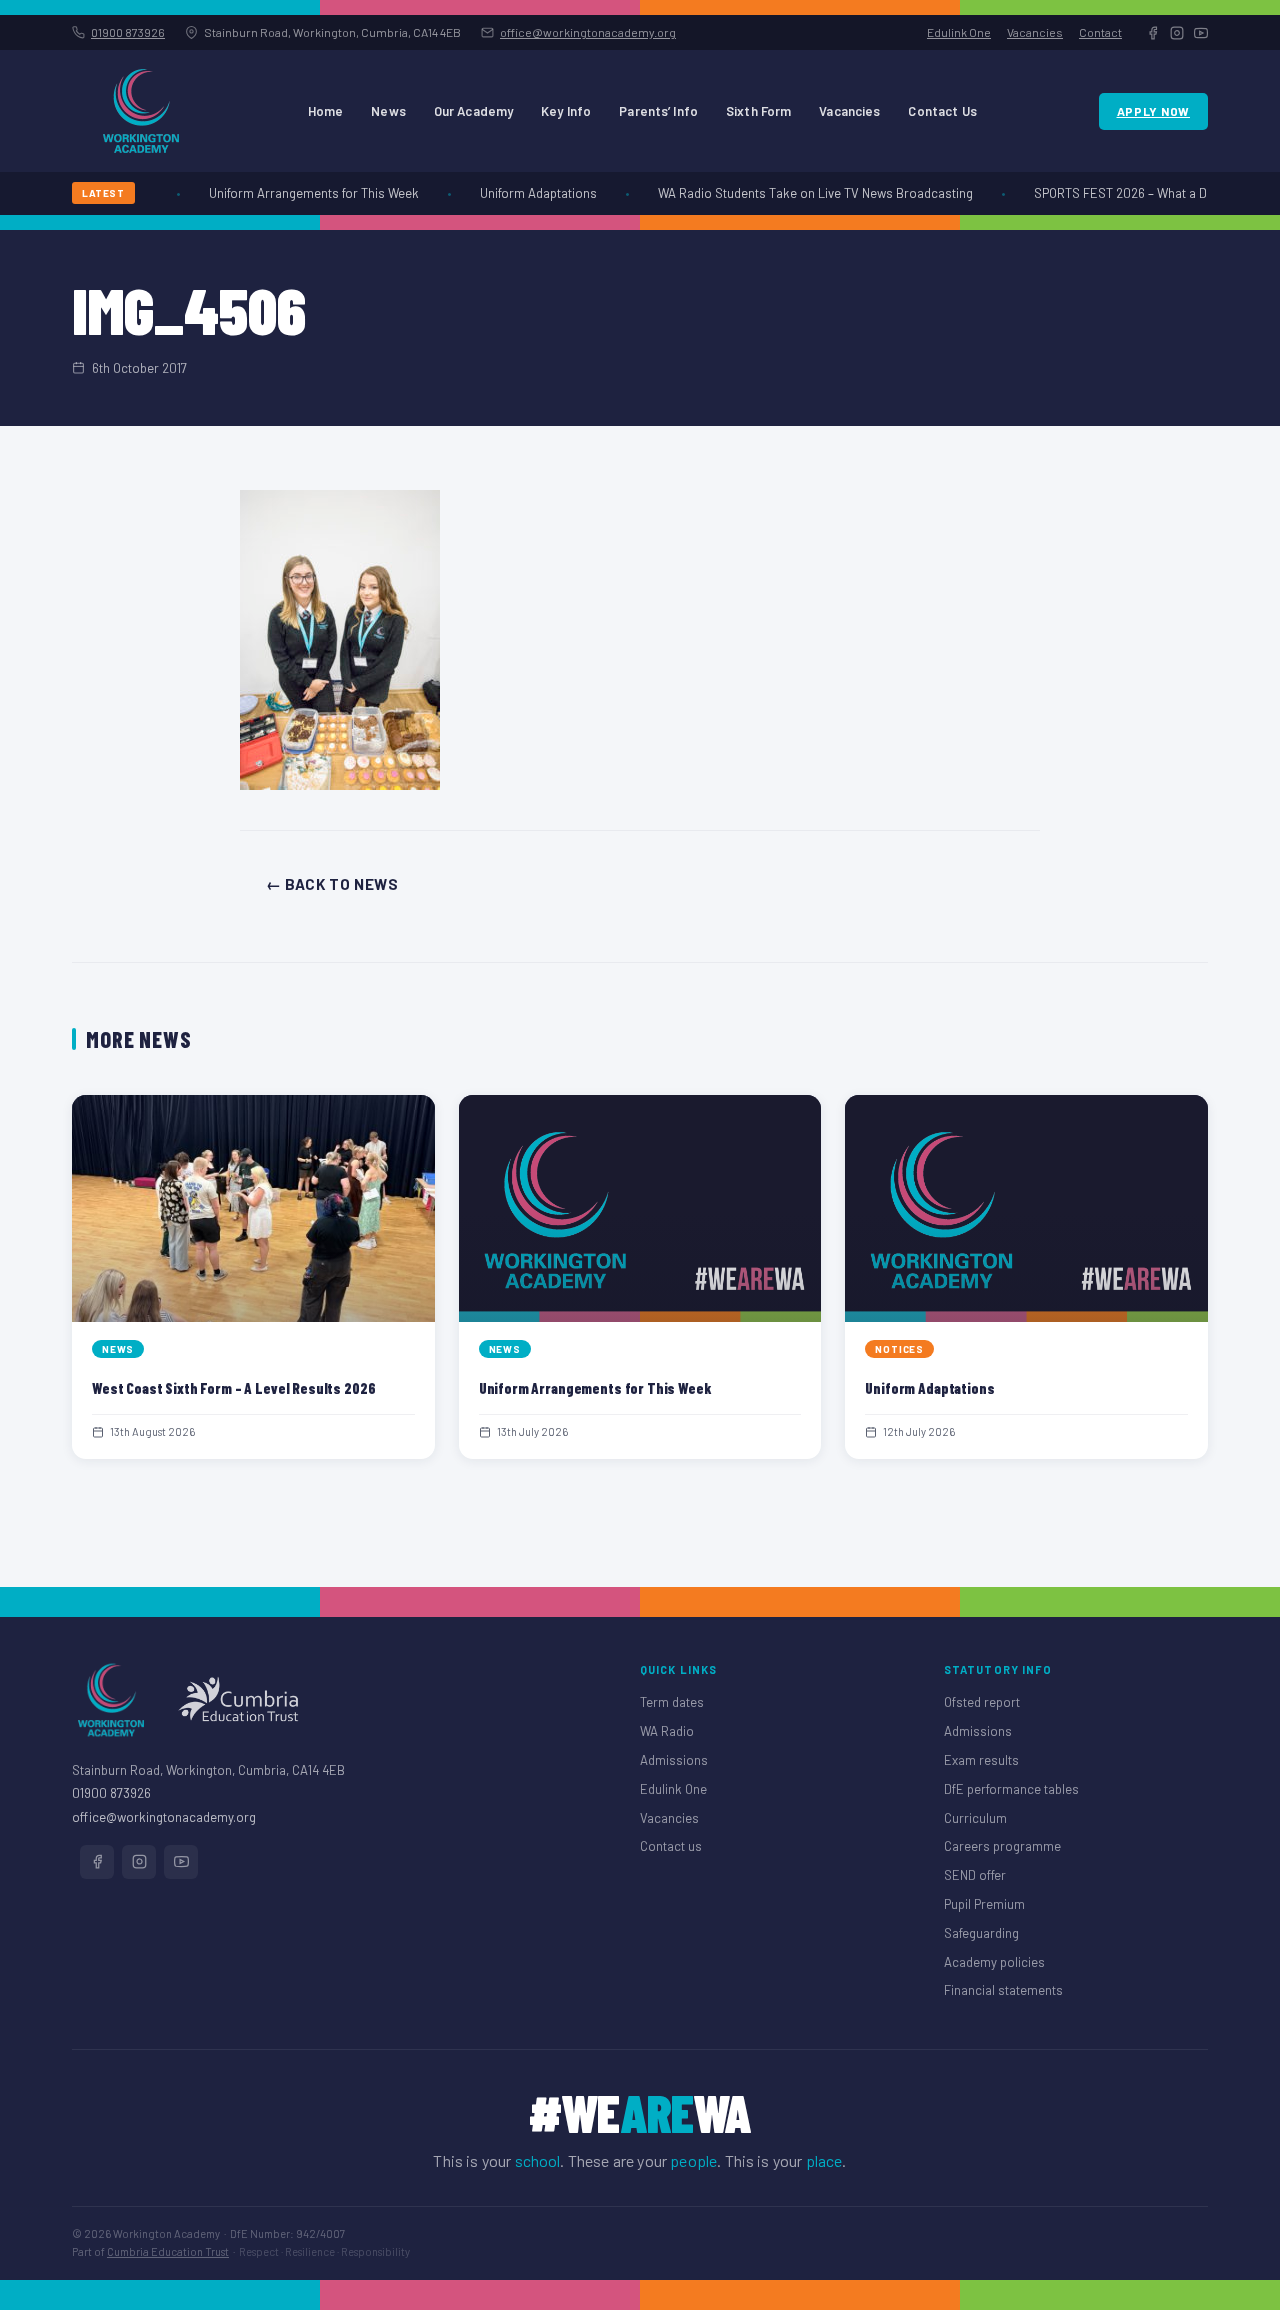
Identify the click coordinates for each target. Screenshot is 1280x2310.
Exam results (981, 1760)
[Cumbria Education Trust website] (238, 1700)
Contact (1100, 32)
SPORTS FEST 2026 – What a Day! (1115, 193)
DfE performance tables (1011, 1789)
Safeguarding (981, 1933)
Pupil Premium (984, 1904)
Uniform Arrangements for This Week (301, 193)
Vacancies (1035, 32)
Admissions (674, 1760)
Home (326, 111)
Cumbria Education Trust (168, 2251)
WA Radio (667, 1731)
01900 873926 (128, 32)
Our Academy (473, 111)
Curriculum (975, 1818)
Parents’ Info (658, 111)
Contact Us (942, 111)
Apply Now (1153, 111)
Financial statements (1003, 1990)
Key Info (566, 111)
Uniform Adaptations (525, 193)
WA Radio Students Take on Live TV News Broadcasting (802, 193)
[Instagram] (1177, 33)
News (388, 111)
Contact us (671, 1846)
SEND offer (975, 1875)
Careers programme (1002, 1846)
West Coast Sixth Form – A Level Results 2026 (233, 1388)
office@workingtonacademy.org (588, 32)
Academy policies (994, 1962)
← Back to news (332, 884)
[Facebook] (1153, 33)
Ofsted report (982, 1702)
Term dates (672, 1702)
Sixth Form (758, 111)
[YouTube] (1201, 33)
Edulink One (959, 32)
